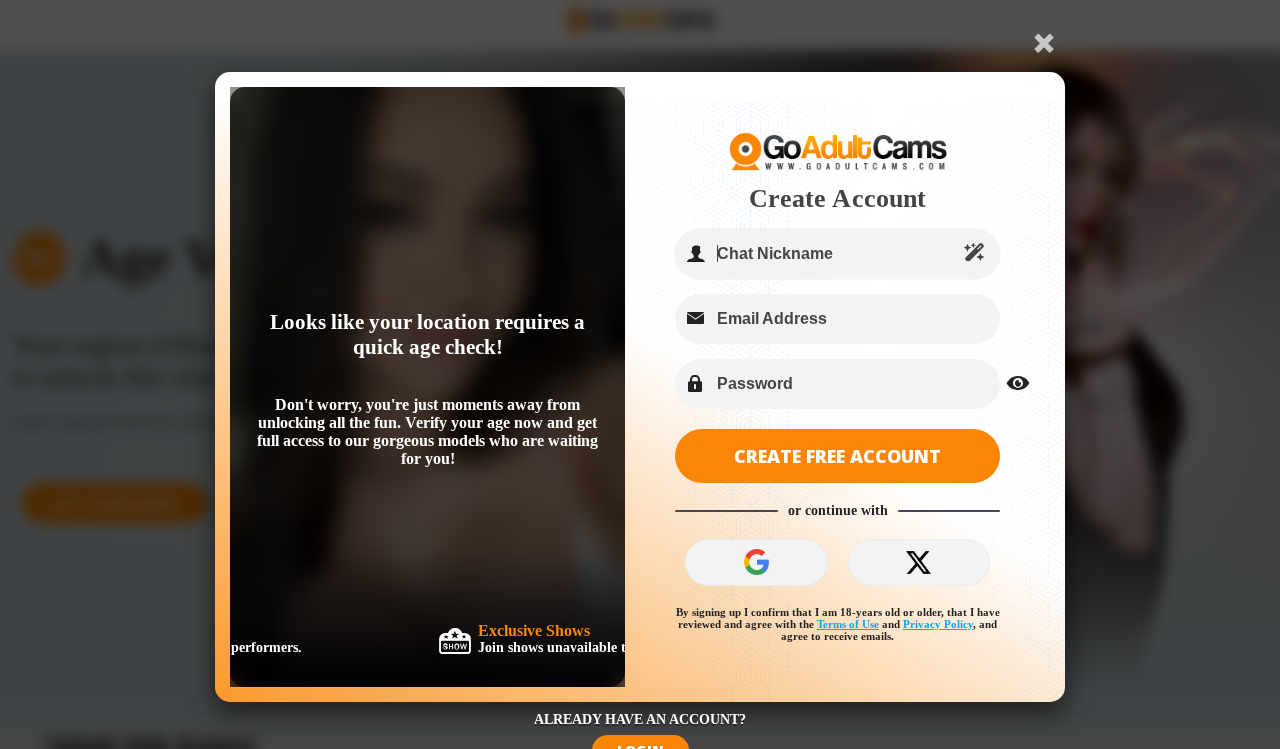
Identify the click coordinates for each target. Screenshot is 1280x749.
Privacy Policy (938, 624)
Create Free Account (837, 456)
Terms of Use (848, 624)
